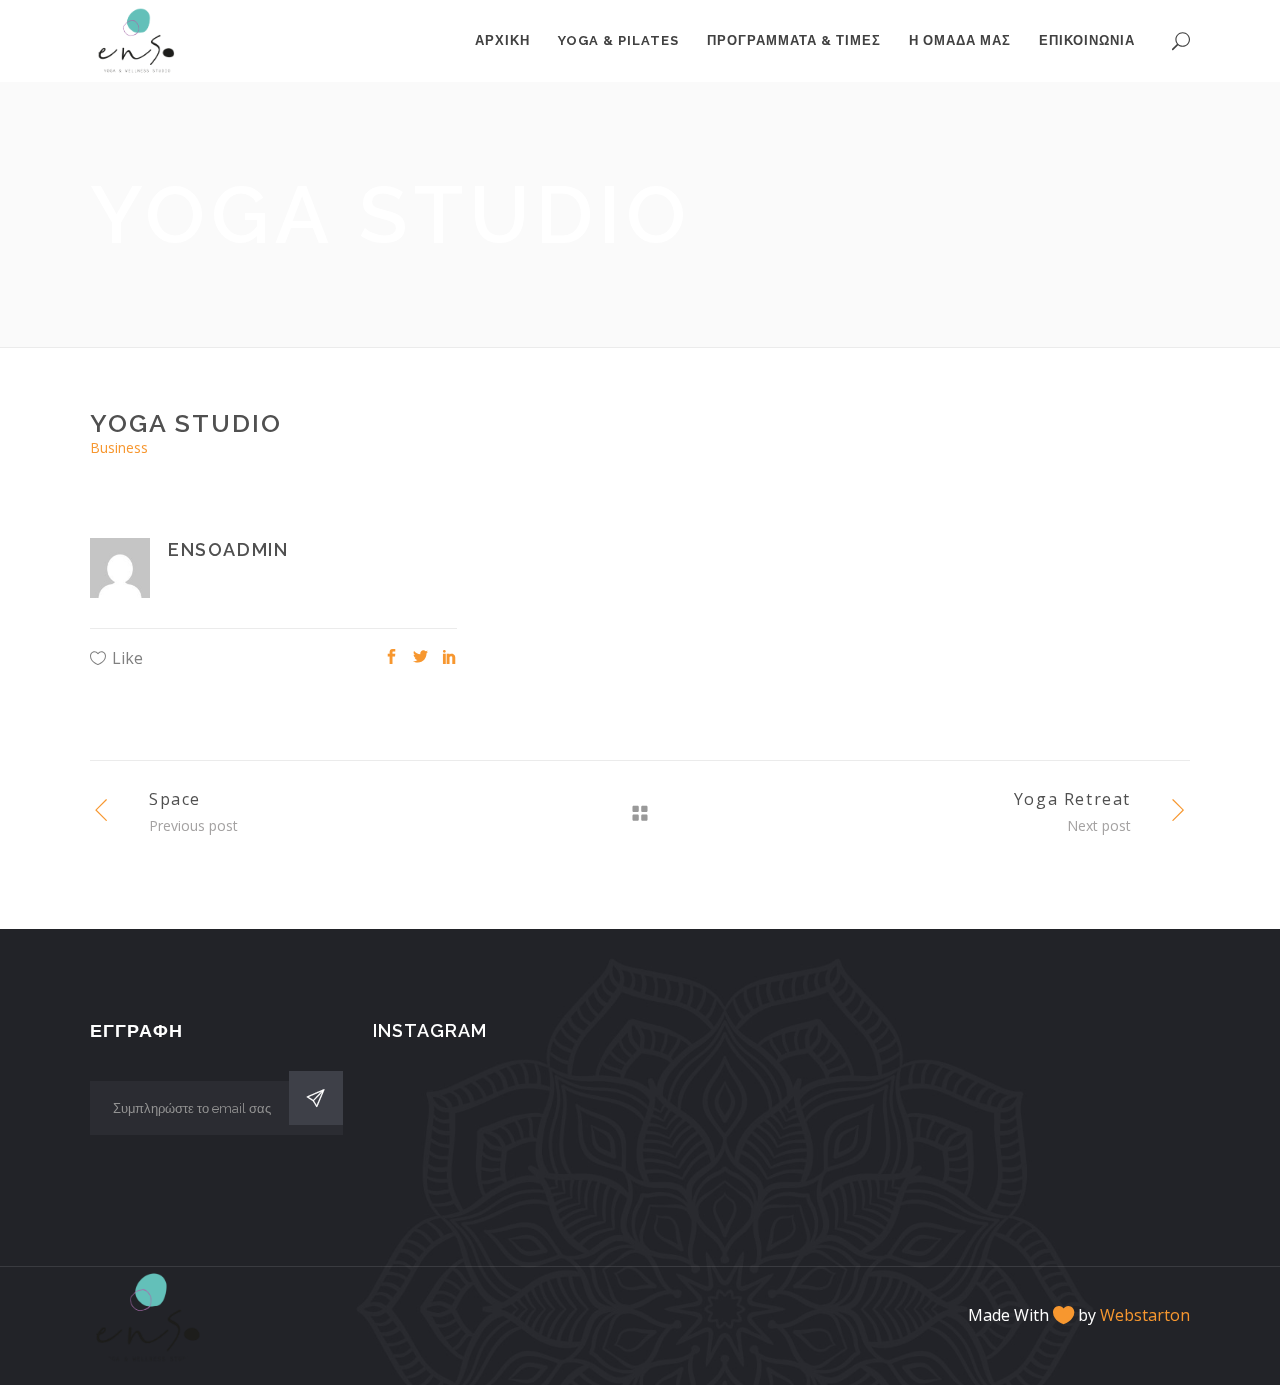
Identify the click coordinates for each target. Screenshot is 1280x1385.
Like (127, 658)
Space (175, 799)
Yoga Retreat (1072, 799)
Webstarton (1145, 1315)
